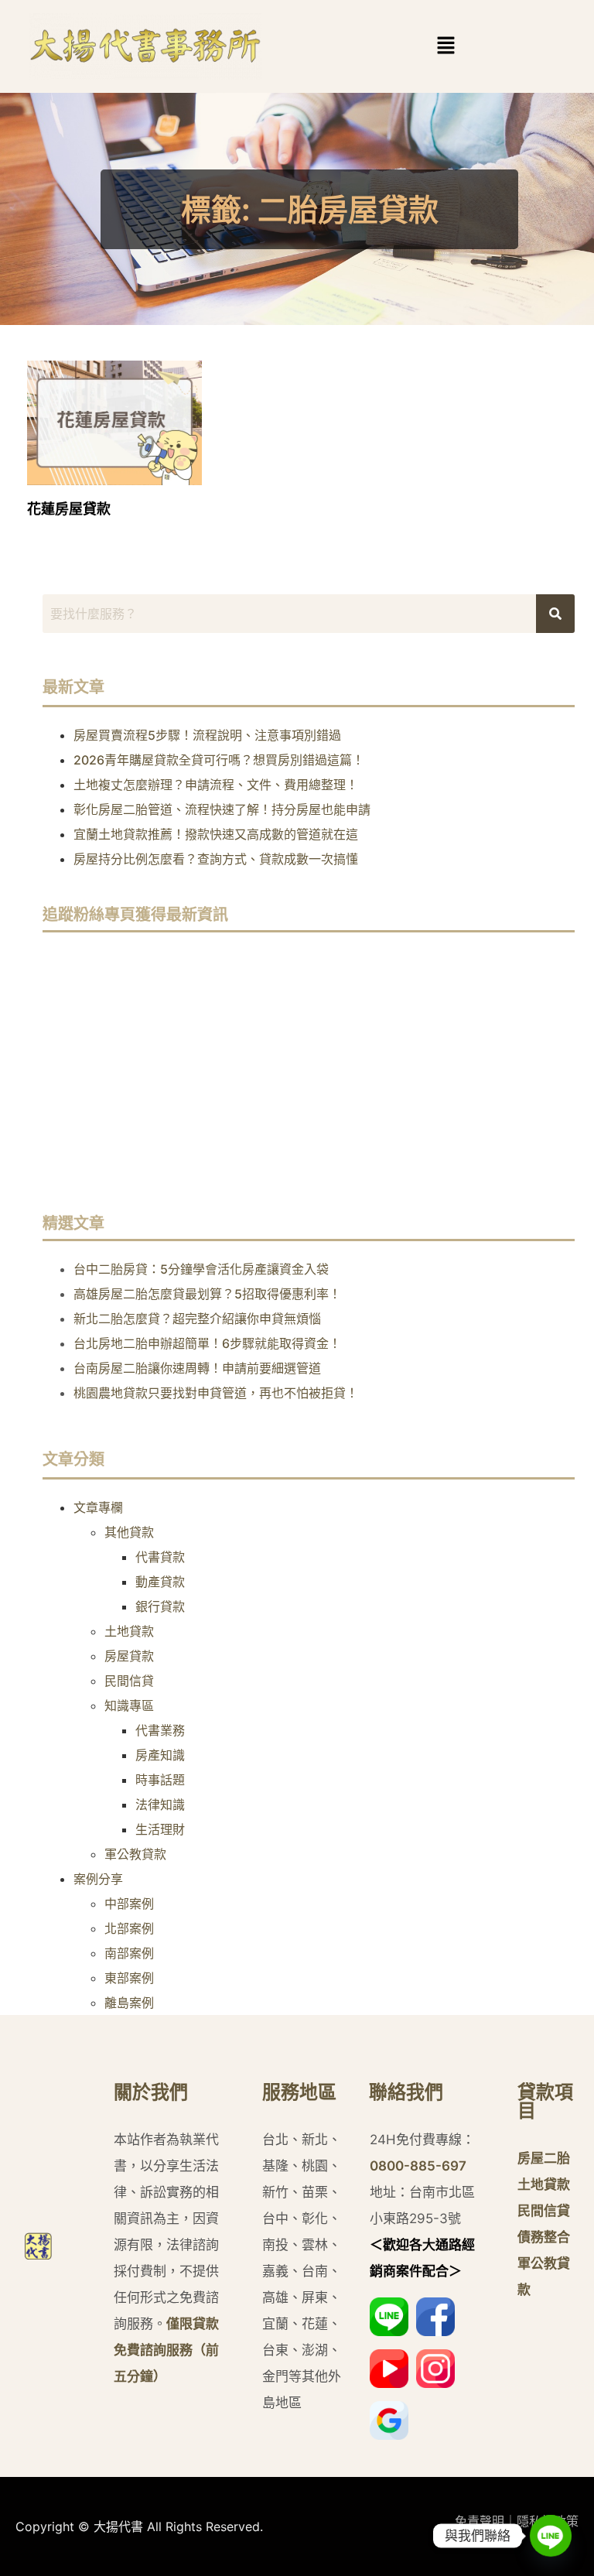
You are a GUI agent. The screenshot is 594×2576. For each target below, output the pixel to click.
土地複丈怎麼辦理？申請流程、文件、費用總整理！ (216, 785)
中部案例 (129, 1904)
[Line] (551, 2536)
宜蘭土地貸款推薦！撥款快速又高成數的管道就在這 (216, 834)
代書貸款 (160, 1557)
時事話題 (160, 1780)
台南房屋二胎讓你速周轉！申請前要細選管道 (197, 1368)
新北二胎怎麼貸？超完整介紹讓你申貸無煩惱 (197, 1319)
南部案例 (129, 1953)
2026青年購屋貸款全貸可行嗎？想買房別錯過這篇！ (219, 760)
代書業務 (160, 1730)
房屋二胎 (544, 2158)
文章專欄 (98, 1507)
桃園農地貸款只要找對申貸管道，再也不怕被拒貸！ (216, 1393)
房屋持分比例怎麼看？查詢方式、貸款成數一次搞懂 (216, 859)
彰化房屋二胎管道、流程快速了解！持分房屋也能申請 (222, 809)
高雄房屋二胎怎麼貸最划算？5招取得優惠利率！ (207, 1294)
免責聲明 (480, 2521)
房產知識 (160, 1755)
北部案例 (129, 1928)
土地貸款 (129, 1631)
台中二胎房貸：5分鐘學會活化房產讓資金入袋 (201, 1269)
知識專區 (129, 1705)
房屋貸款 (129, 1656)
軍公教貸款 (135, 1854)
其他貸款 (129, 1532)
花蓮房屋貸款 (69, 509)
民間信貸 (129, 1681)
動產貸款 (160, 1582)
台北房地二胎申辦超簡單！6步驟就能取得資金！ (207, 1343)
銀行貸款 (160, 1606)
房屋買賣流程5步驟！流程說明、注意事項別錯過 (207, 735)
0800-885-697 (418, 2166)
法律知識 (160, 1805)
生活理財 (160, 1829)
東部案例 (129, 1978)
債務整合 (544, 2237)
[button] (446, 46)
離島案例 (129, 2003)
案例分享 (98, 1879)
